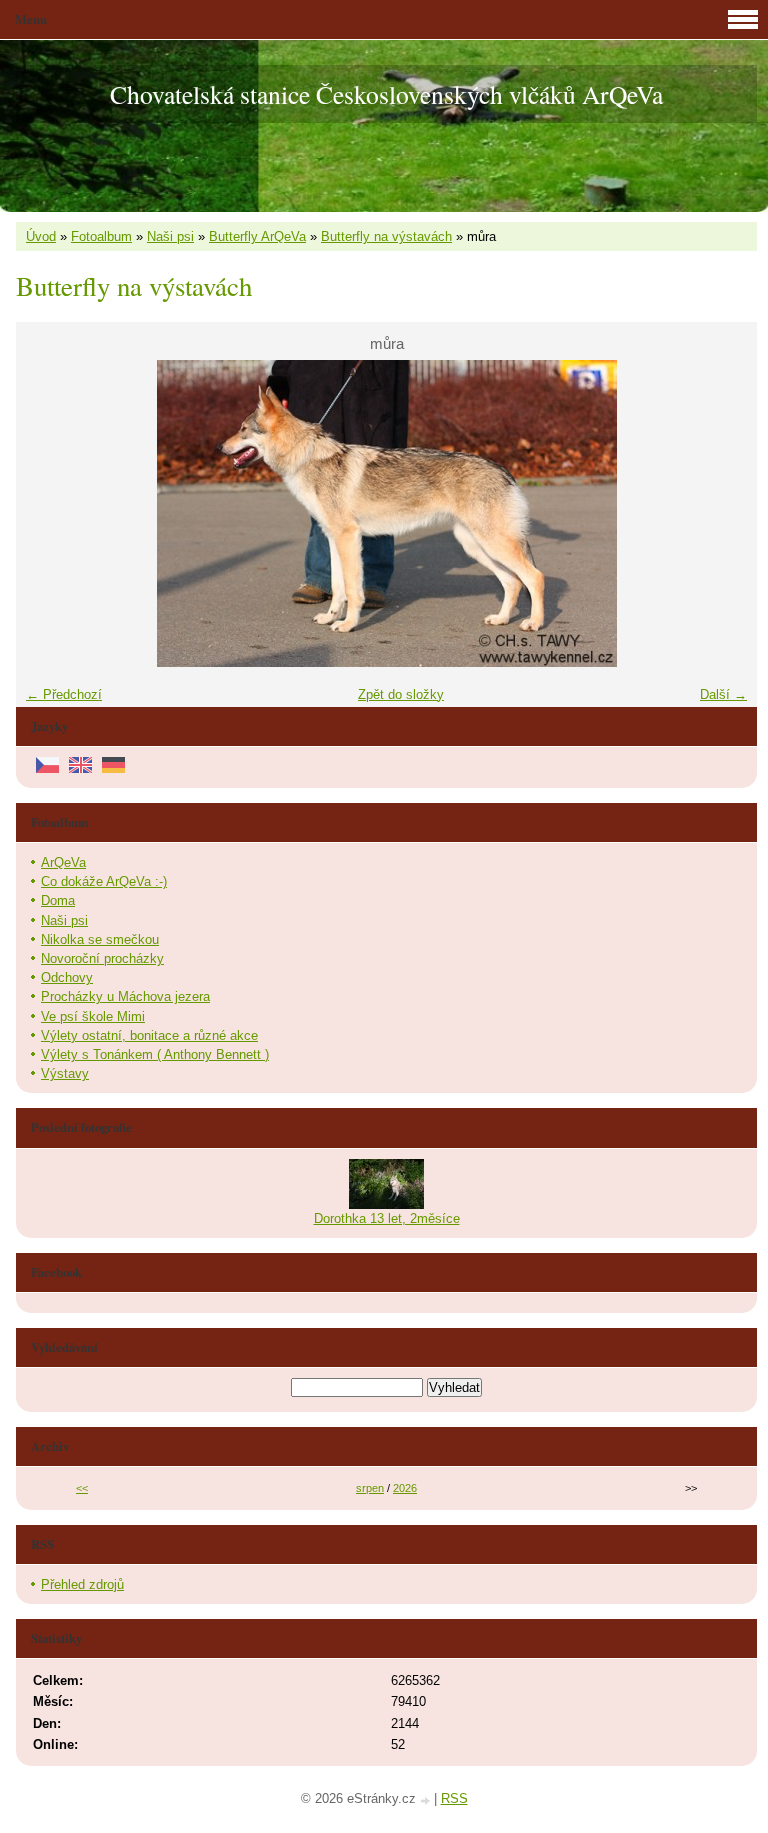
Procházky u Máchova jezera (125, 996)
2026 (405, 1488)
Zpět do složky (401, 694)
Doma (58, 900)
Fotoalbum (101, 236)
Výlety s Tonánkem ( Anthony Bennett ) (155, 1054)
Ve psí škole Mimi (93, 1016)
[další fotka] (724, 513)
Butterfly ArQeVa (257, 236)
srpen (370, 1488)
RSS (454, 1798)
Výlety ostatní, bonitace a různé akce (149, 1035)
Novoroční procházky (102, 958)
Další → (723, 694)
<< (82, 1488)
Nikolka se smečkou (100, 939)
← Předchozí (64, 694)
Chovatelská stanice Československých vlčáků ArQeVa (386, 94)
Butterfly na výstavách (386, 236)
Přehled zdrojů (82, 1584)
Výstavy (65, 1073)
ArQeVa (63, 862)
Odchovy (67, 977)
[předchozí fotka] (48, 513)
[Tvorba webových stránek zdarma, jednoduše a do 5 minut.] (427, 1800)
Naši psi (170, 236)
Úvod (41, 236)
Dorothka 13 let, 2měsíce (387, 1218)
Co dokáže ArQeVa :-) (104, 881)
